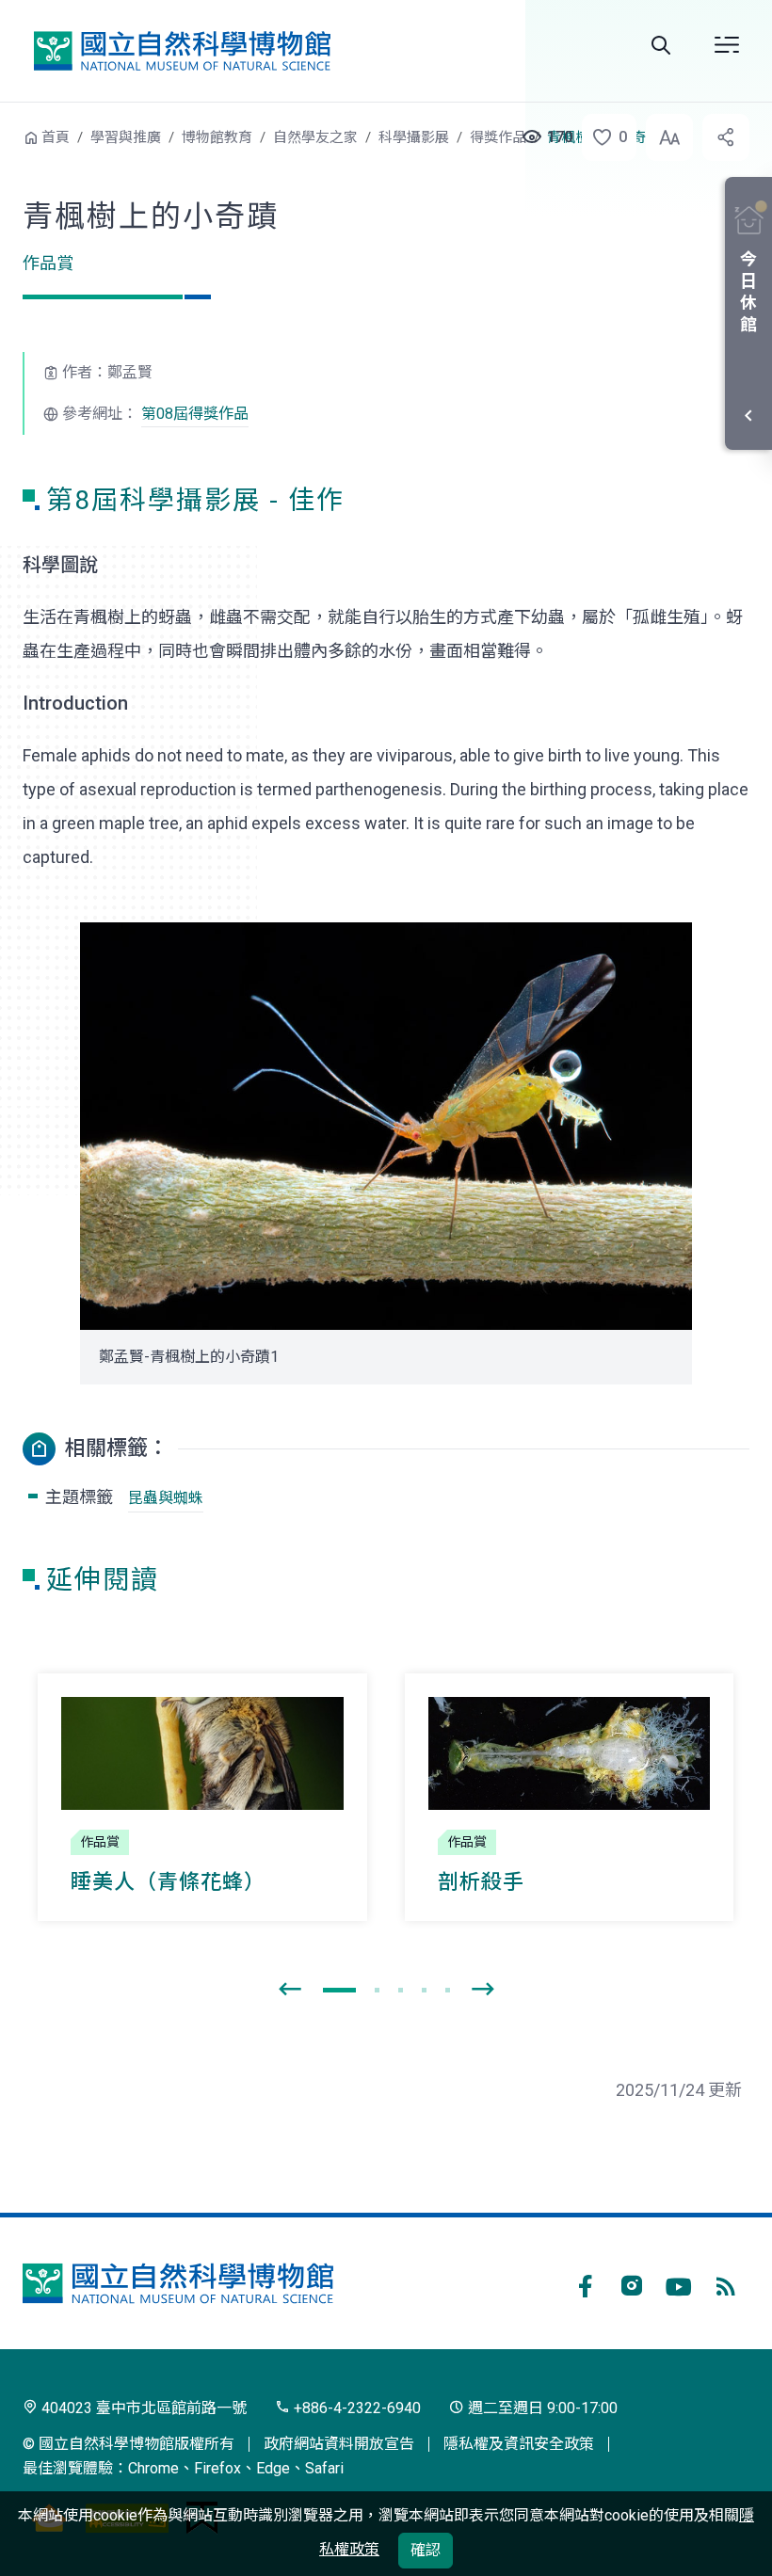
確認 (426, 2550)
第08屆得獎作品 (195, 414)
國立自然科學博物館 (182, 50)
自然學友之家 (315, 137)
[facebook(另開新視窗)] (585, 2283)
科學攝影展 (414, 137)
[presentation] (290, 1990)
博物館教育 (217, 137)
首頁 (56, 137)
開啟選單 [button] (727, 45)
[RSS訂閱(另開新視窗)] (726, 2283)
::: (9, 135)
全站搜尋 (661, 45)
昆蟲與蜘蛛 (166, 1498)
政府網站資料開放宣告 (339, 2444)
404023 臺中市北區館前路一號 (142, 2408)
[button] (603, 137)
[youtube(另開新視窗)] (679, 2283)
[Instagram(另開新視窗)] (632, 2283)
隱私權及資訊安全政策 (519, 2444)
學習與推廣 (126, 137)
